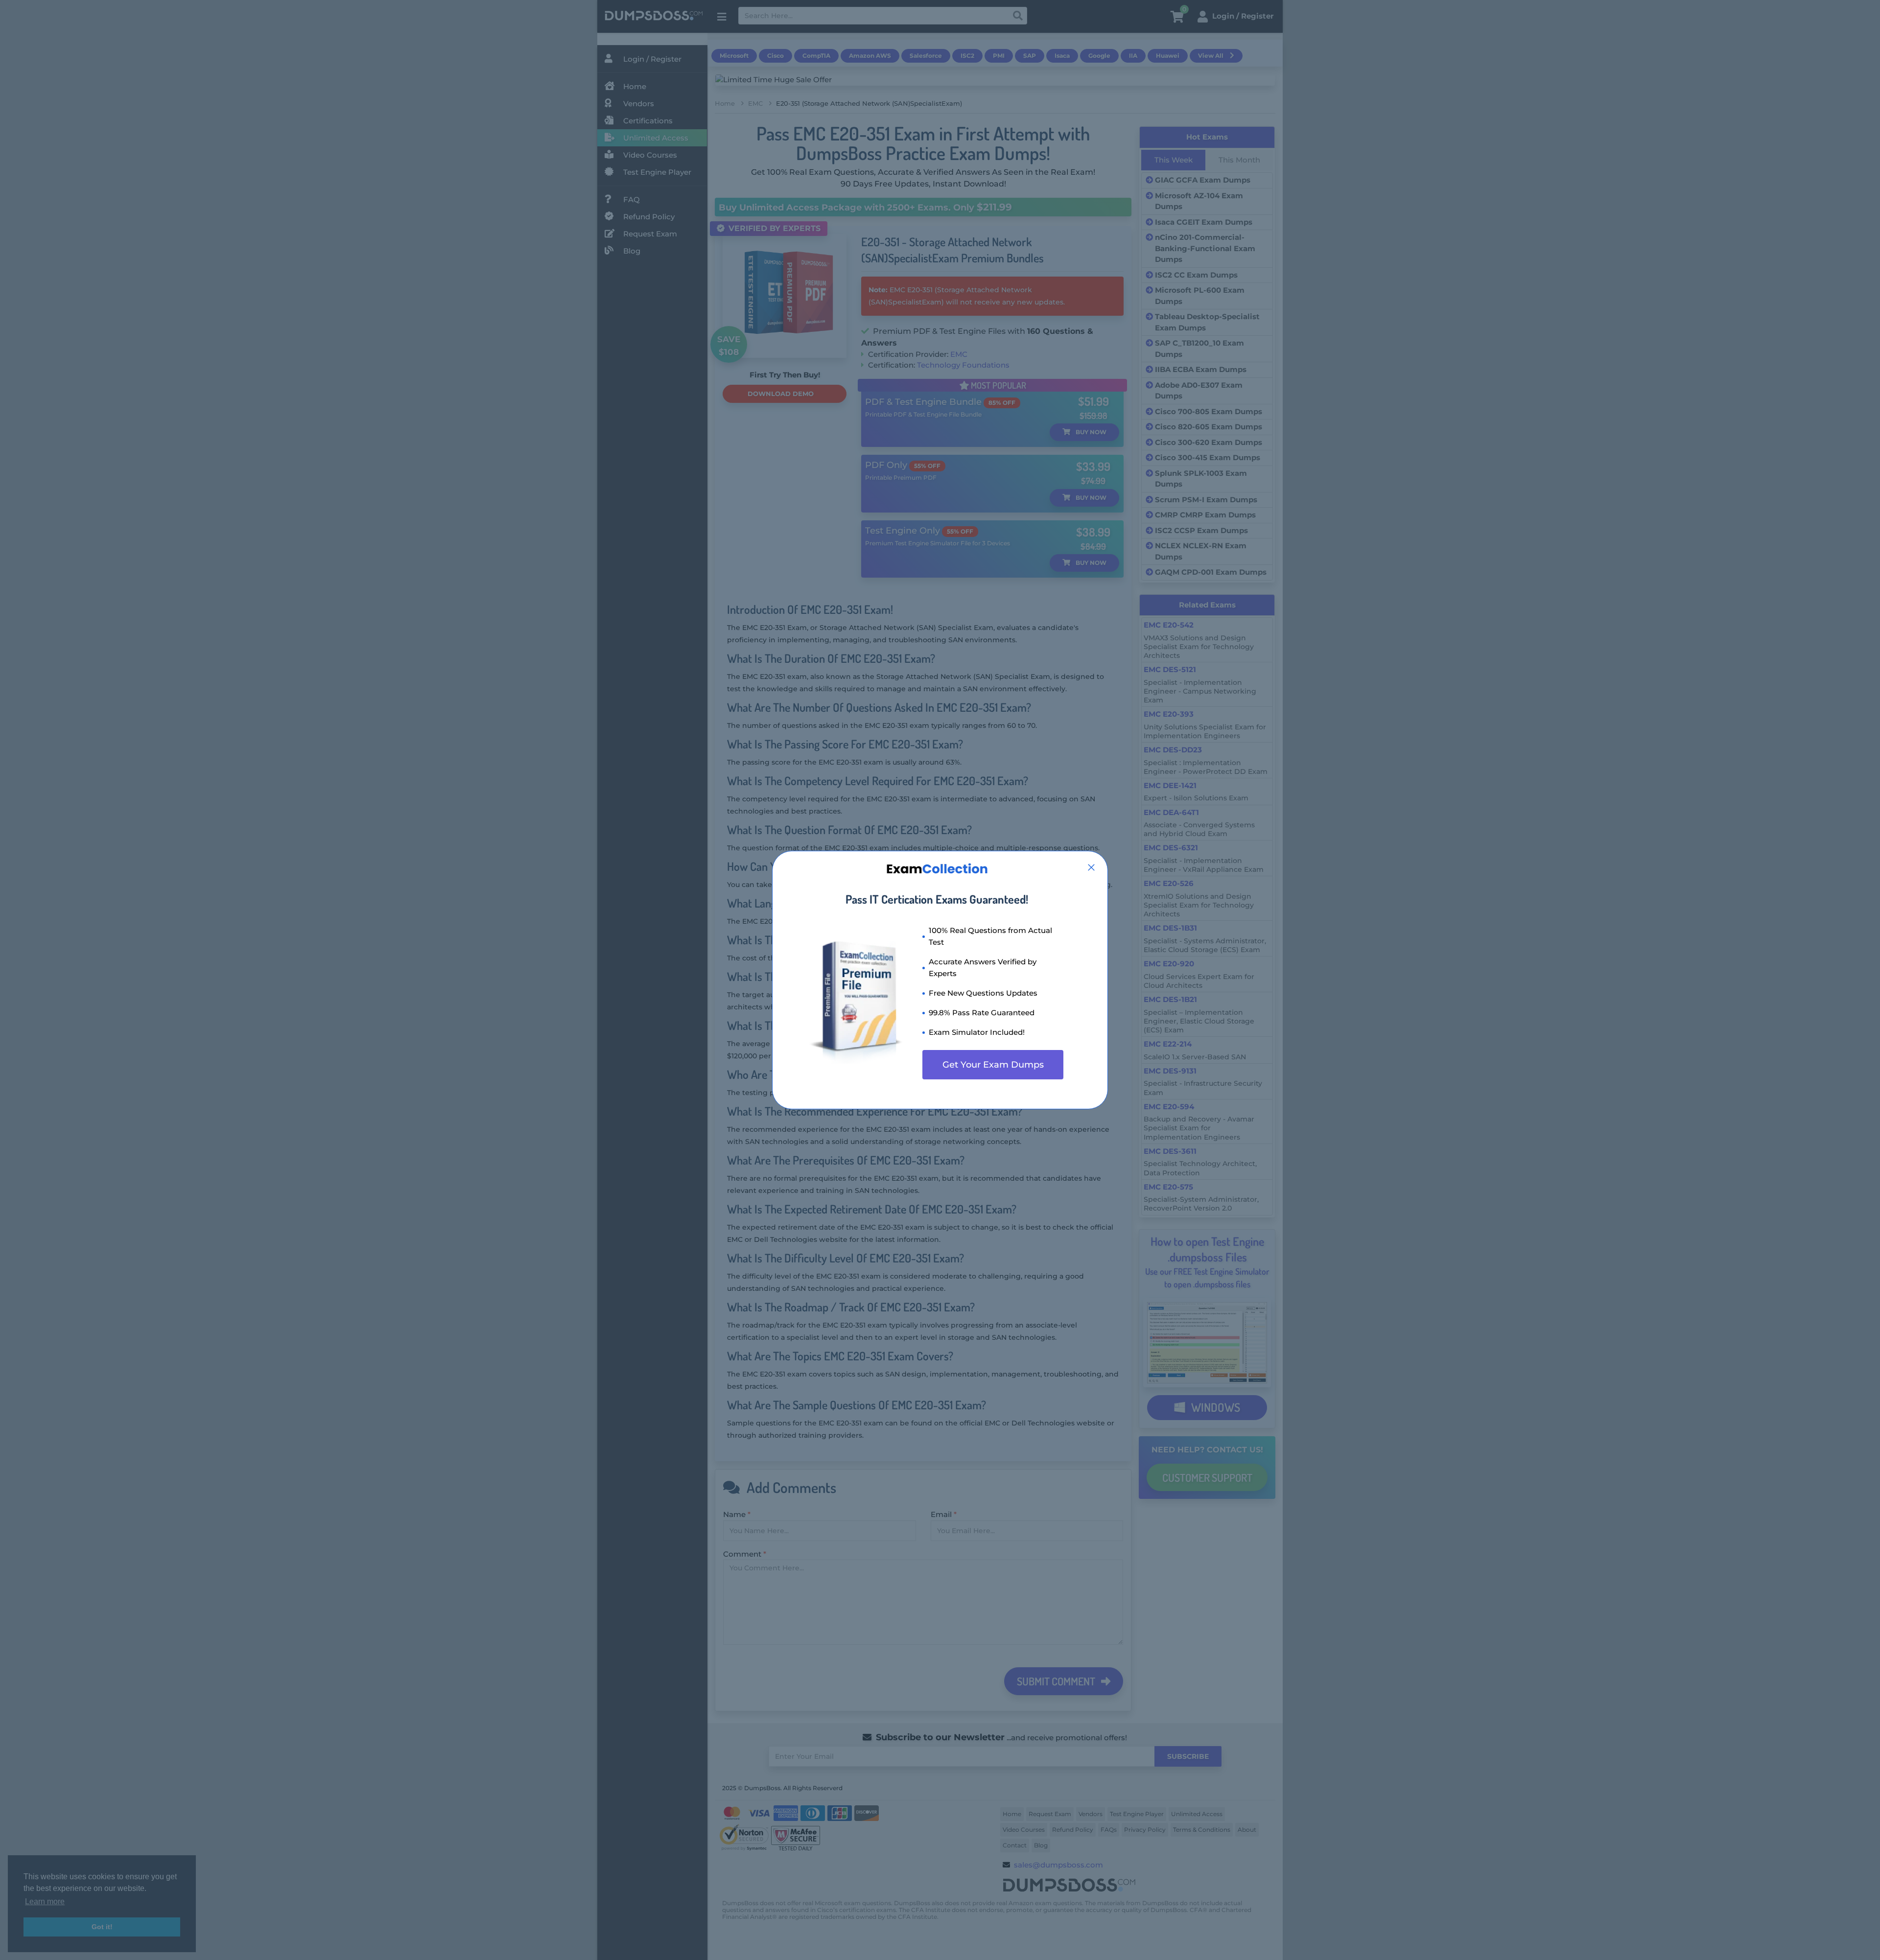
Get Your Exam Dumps (993, 1065)
